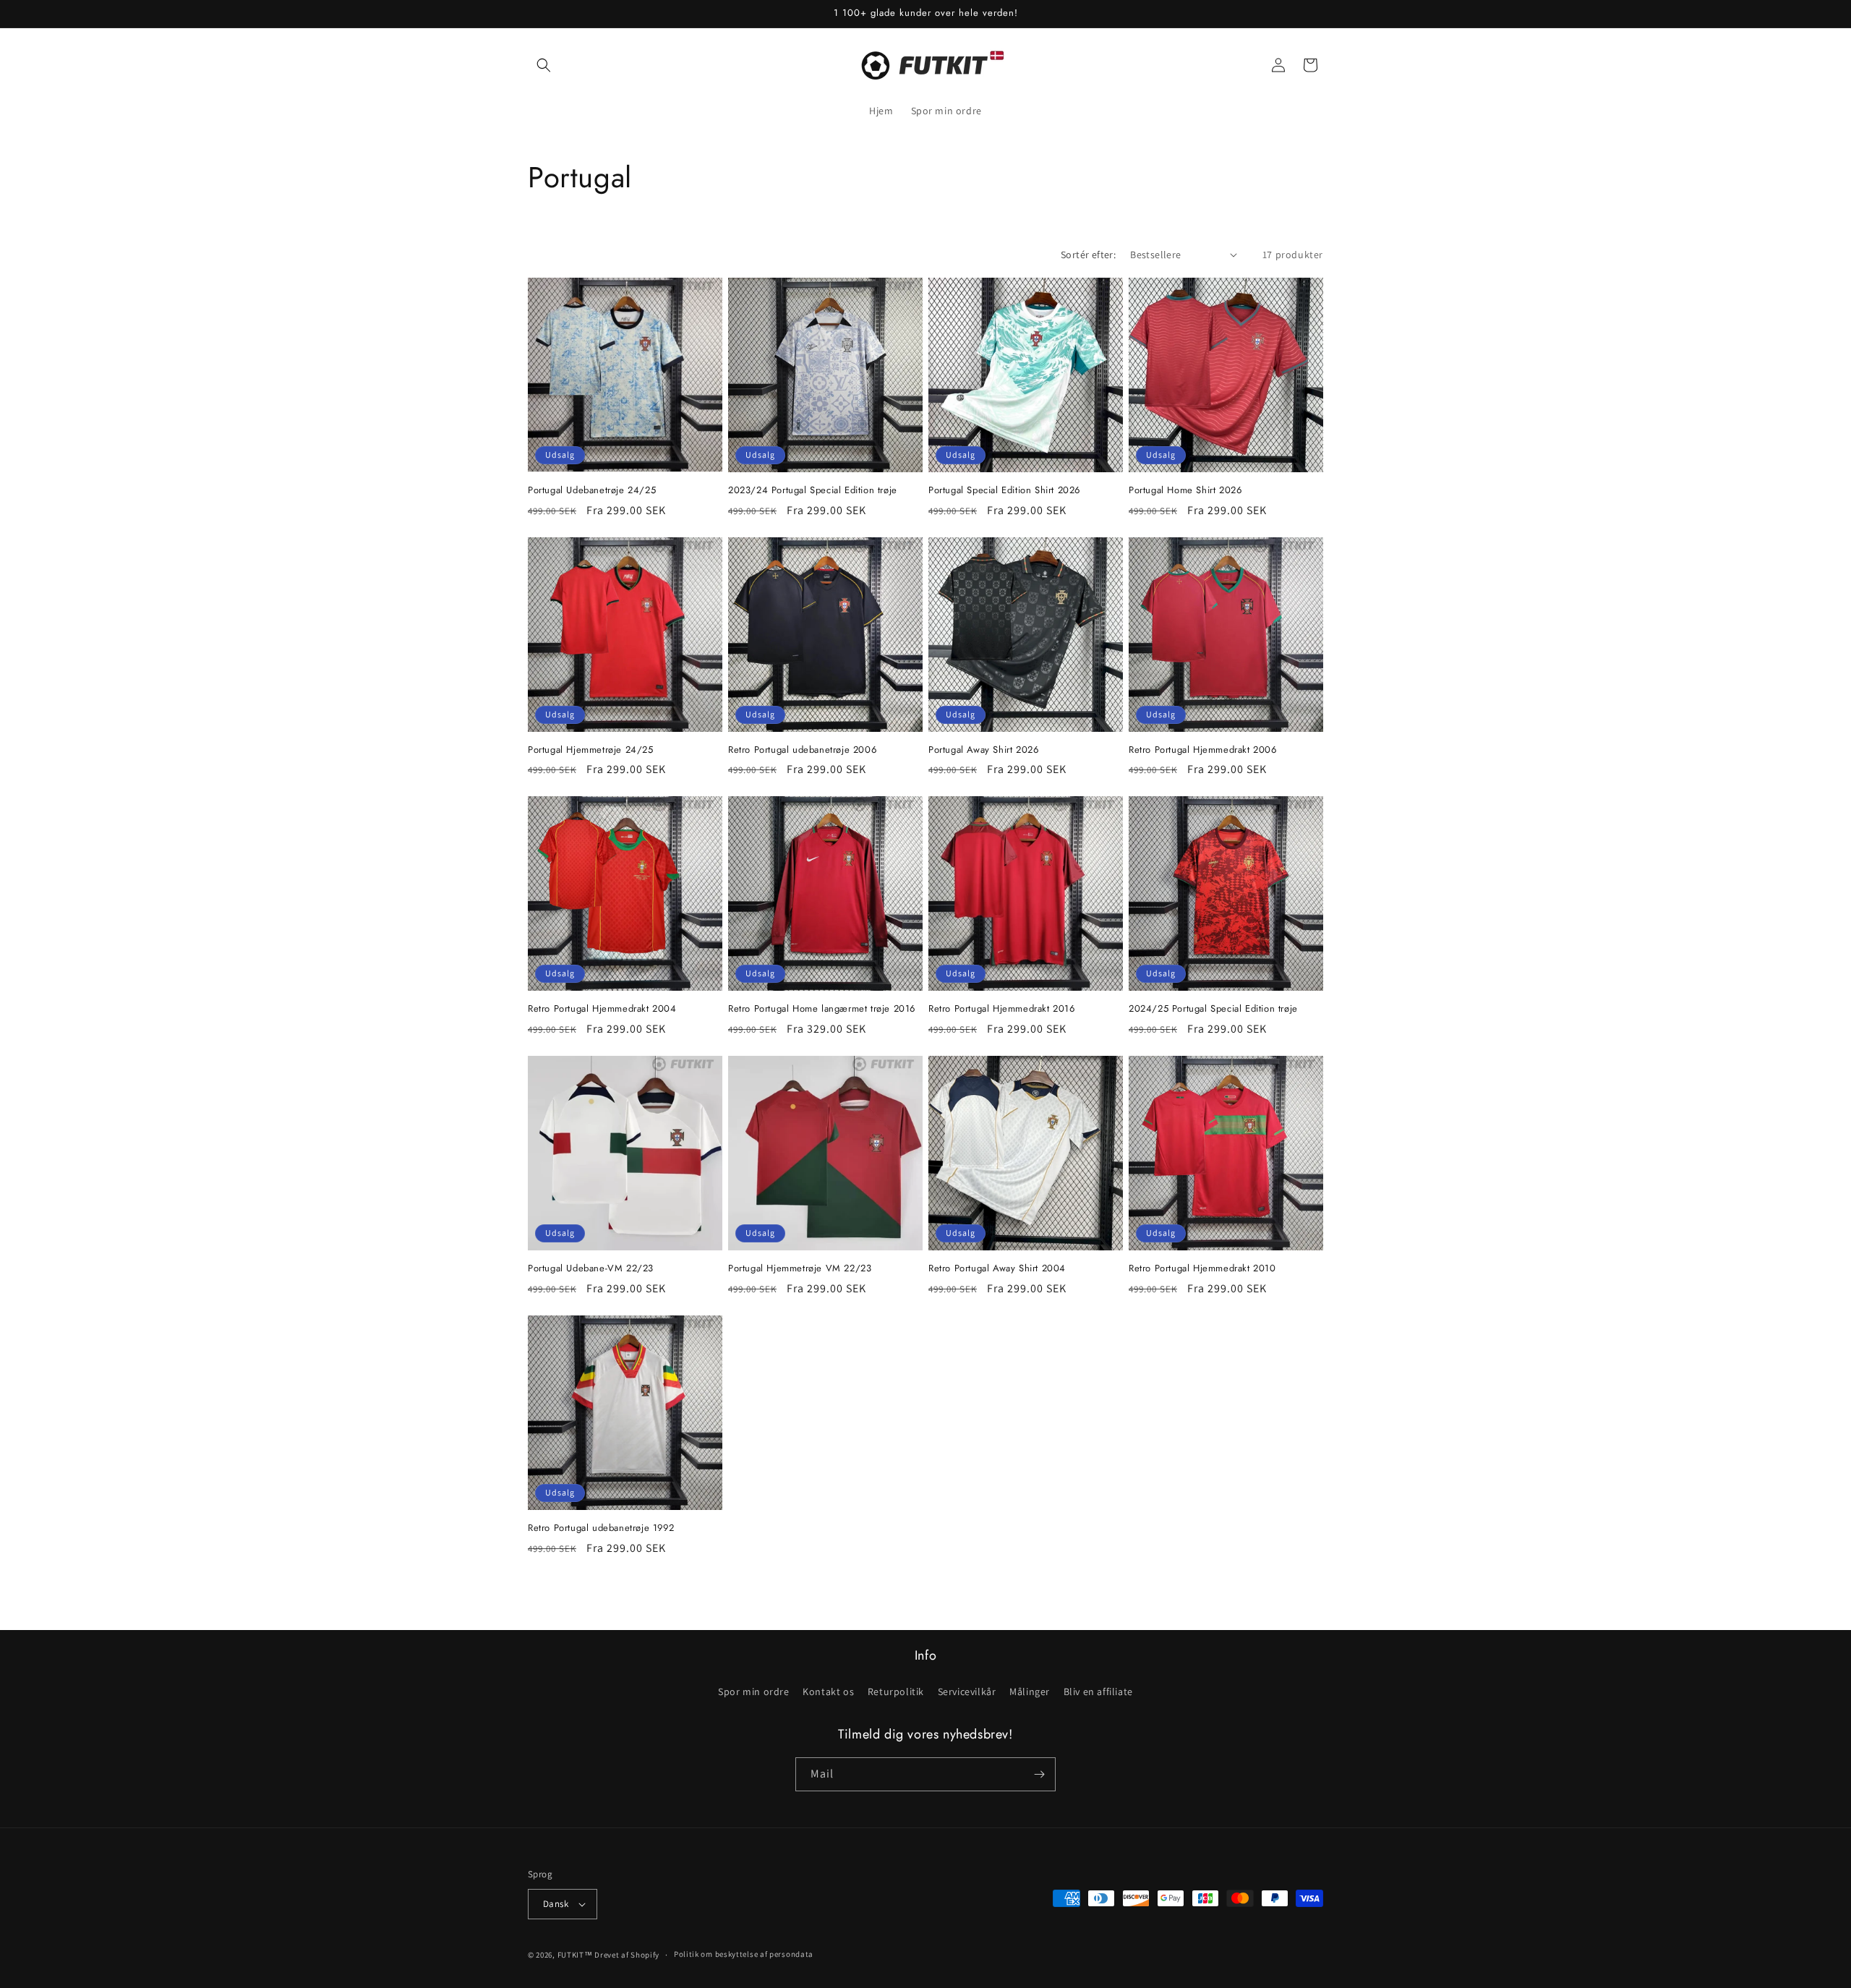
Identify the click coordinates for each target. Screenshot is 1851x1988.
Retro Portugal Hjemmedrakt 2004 (602, 1009)
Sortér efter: (1088, 255)
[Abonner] (1039, 1774)
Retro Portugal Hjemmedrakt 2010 (1202, 1269)
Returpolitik (896, 1691)
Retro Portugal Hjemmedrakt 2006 (1203, 750)
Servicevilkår (967, 1691)
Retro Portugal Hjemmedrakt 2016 (1002, 1009)
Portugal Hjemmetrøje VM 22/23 (800, 1269)
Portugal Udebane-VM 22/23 (591, 1269)
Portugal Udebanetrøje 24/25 (592, 491)
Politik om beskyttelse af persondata (744, 1954)
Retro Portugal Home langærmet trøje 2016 (822, 1009)
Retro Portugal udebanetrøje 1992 (601, 1528)
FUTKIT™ (575, 1955)
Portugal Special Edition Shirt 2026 (1004, 491)
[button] (544, 65)
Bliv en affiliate (1098, 1691)
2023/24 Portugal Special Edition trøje (813, 491)
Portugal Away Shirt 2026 (983, 750)
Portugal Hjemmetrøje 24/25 (591, 750)
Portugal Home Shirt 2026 (1185, 491)
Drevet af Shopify (627, 1955)
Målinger (1030, 1691)
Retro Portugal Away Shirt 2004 (997, 1269)
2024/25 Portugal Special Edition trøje (1213, 1009)
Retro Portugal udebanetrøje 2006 (802, 750)
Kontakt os (828, 1691)
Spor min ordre (753, 1691)
